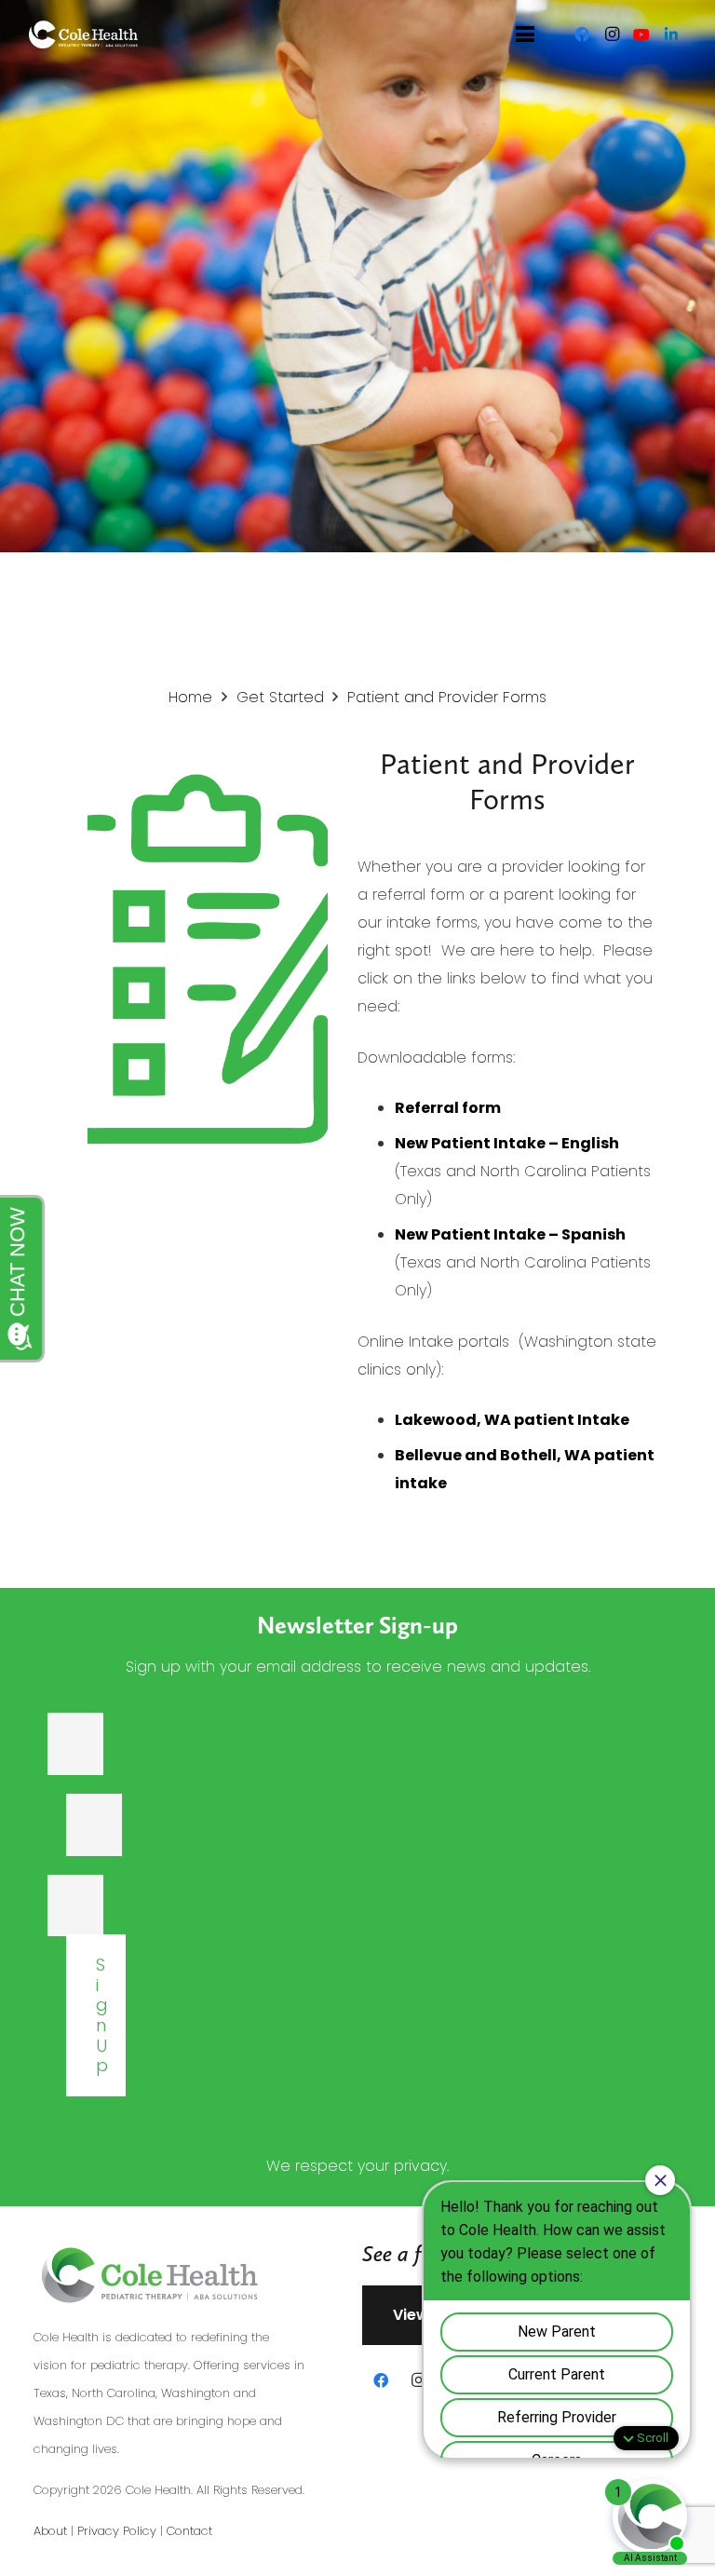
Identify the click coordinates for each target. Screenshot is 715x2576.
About (50, 2531)
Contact (189, 2531)
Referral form (448, 1108)
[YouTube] (641, 34)
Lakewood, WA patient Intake (512, 1420)
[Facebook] (582, 34)
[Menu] (525, 34)
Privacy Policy (117, 2531)
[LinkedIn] (671, 34)
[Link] (84, 34)
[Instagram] (612, 34)
